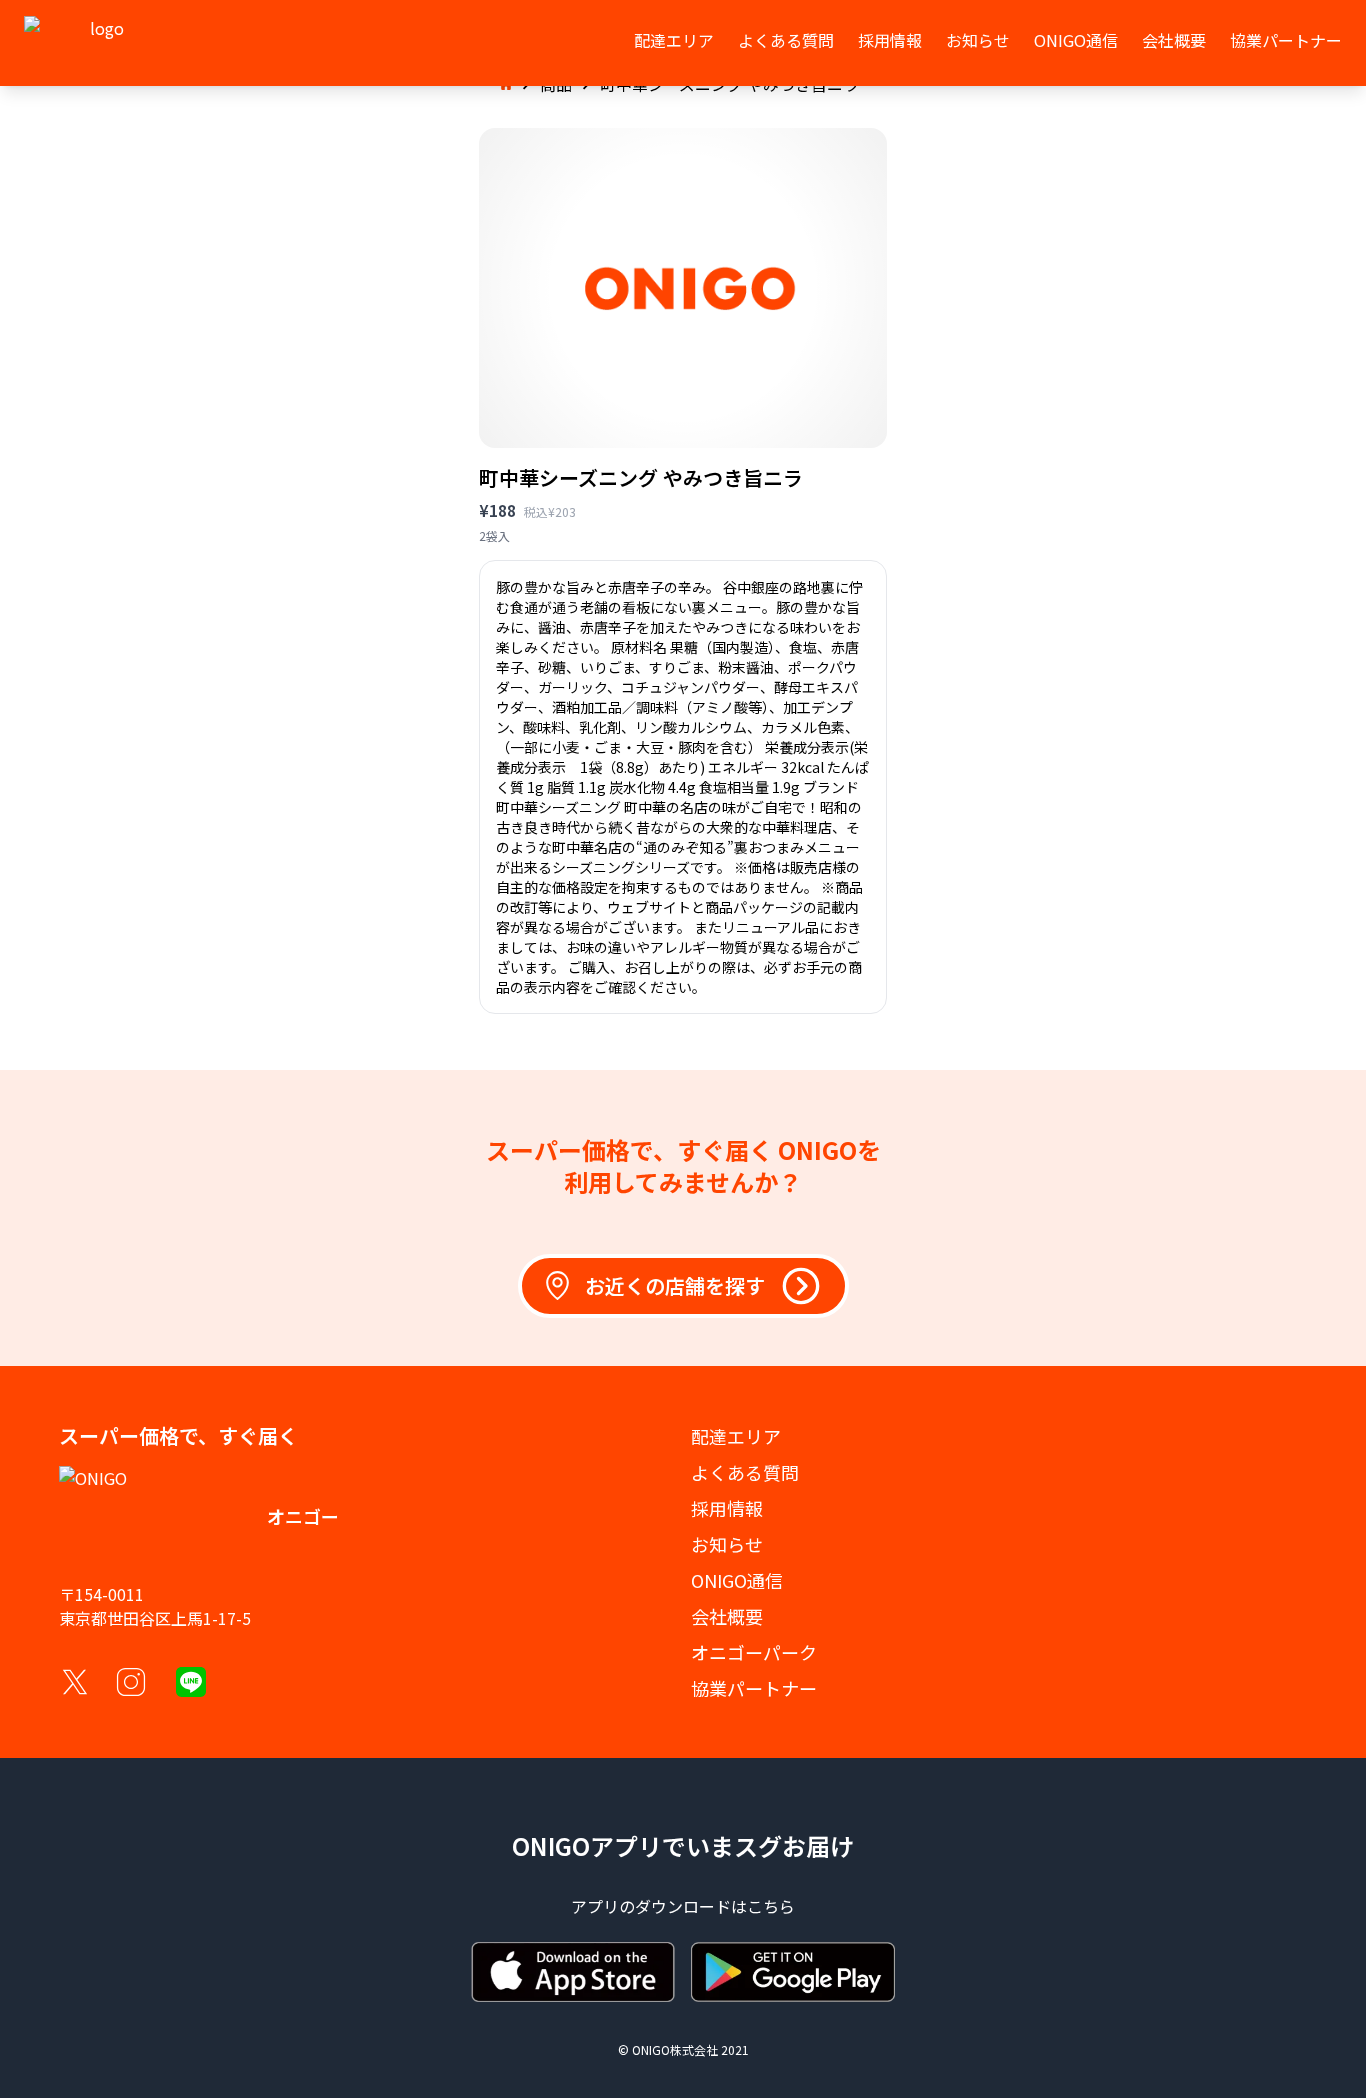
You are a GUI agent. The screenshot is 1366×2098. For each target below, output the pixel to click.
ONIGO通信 (1076, 40)
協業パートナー (1286, 40)
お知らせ (978, 40)
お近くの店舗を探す (675, 1285)
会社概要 (1174, 40)
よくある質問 (786, 40)
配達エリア (674, 40)
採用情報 (890, 40)
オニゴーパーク (754, 1652)
